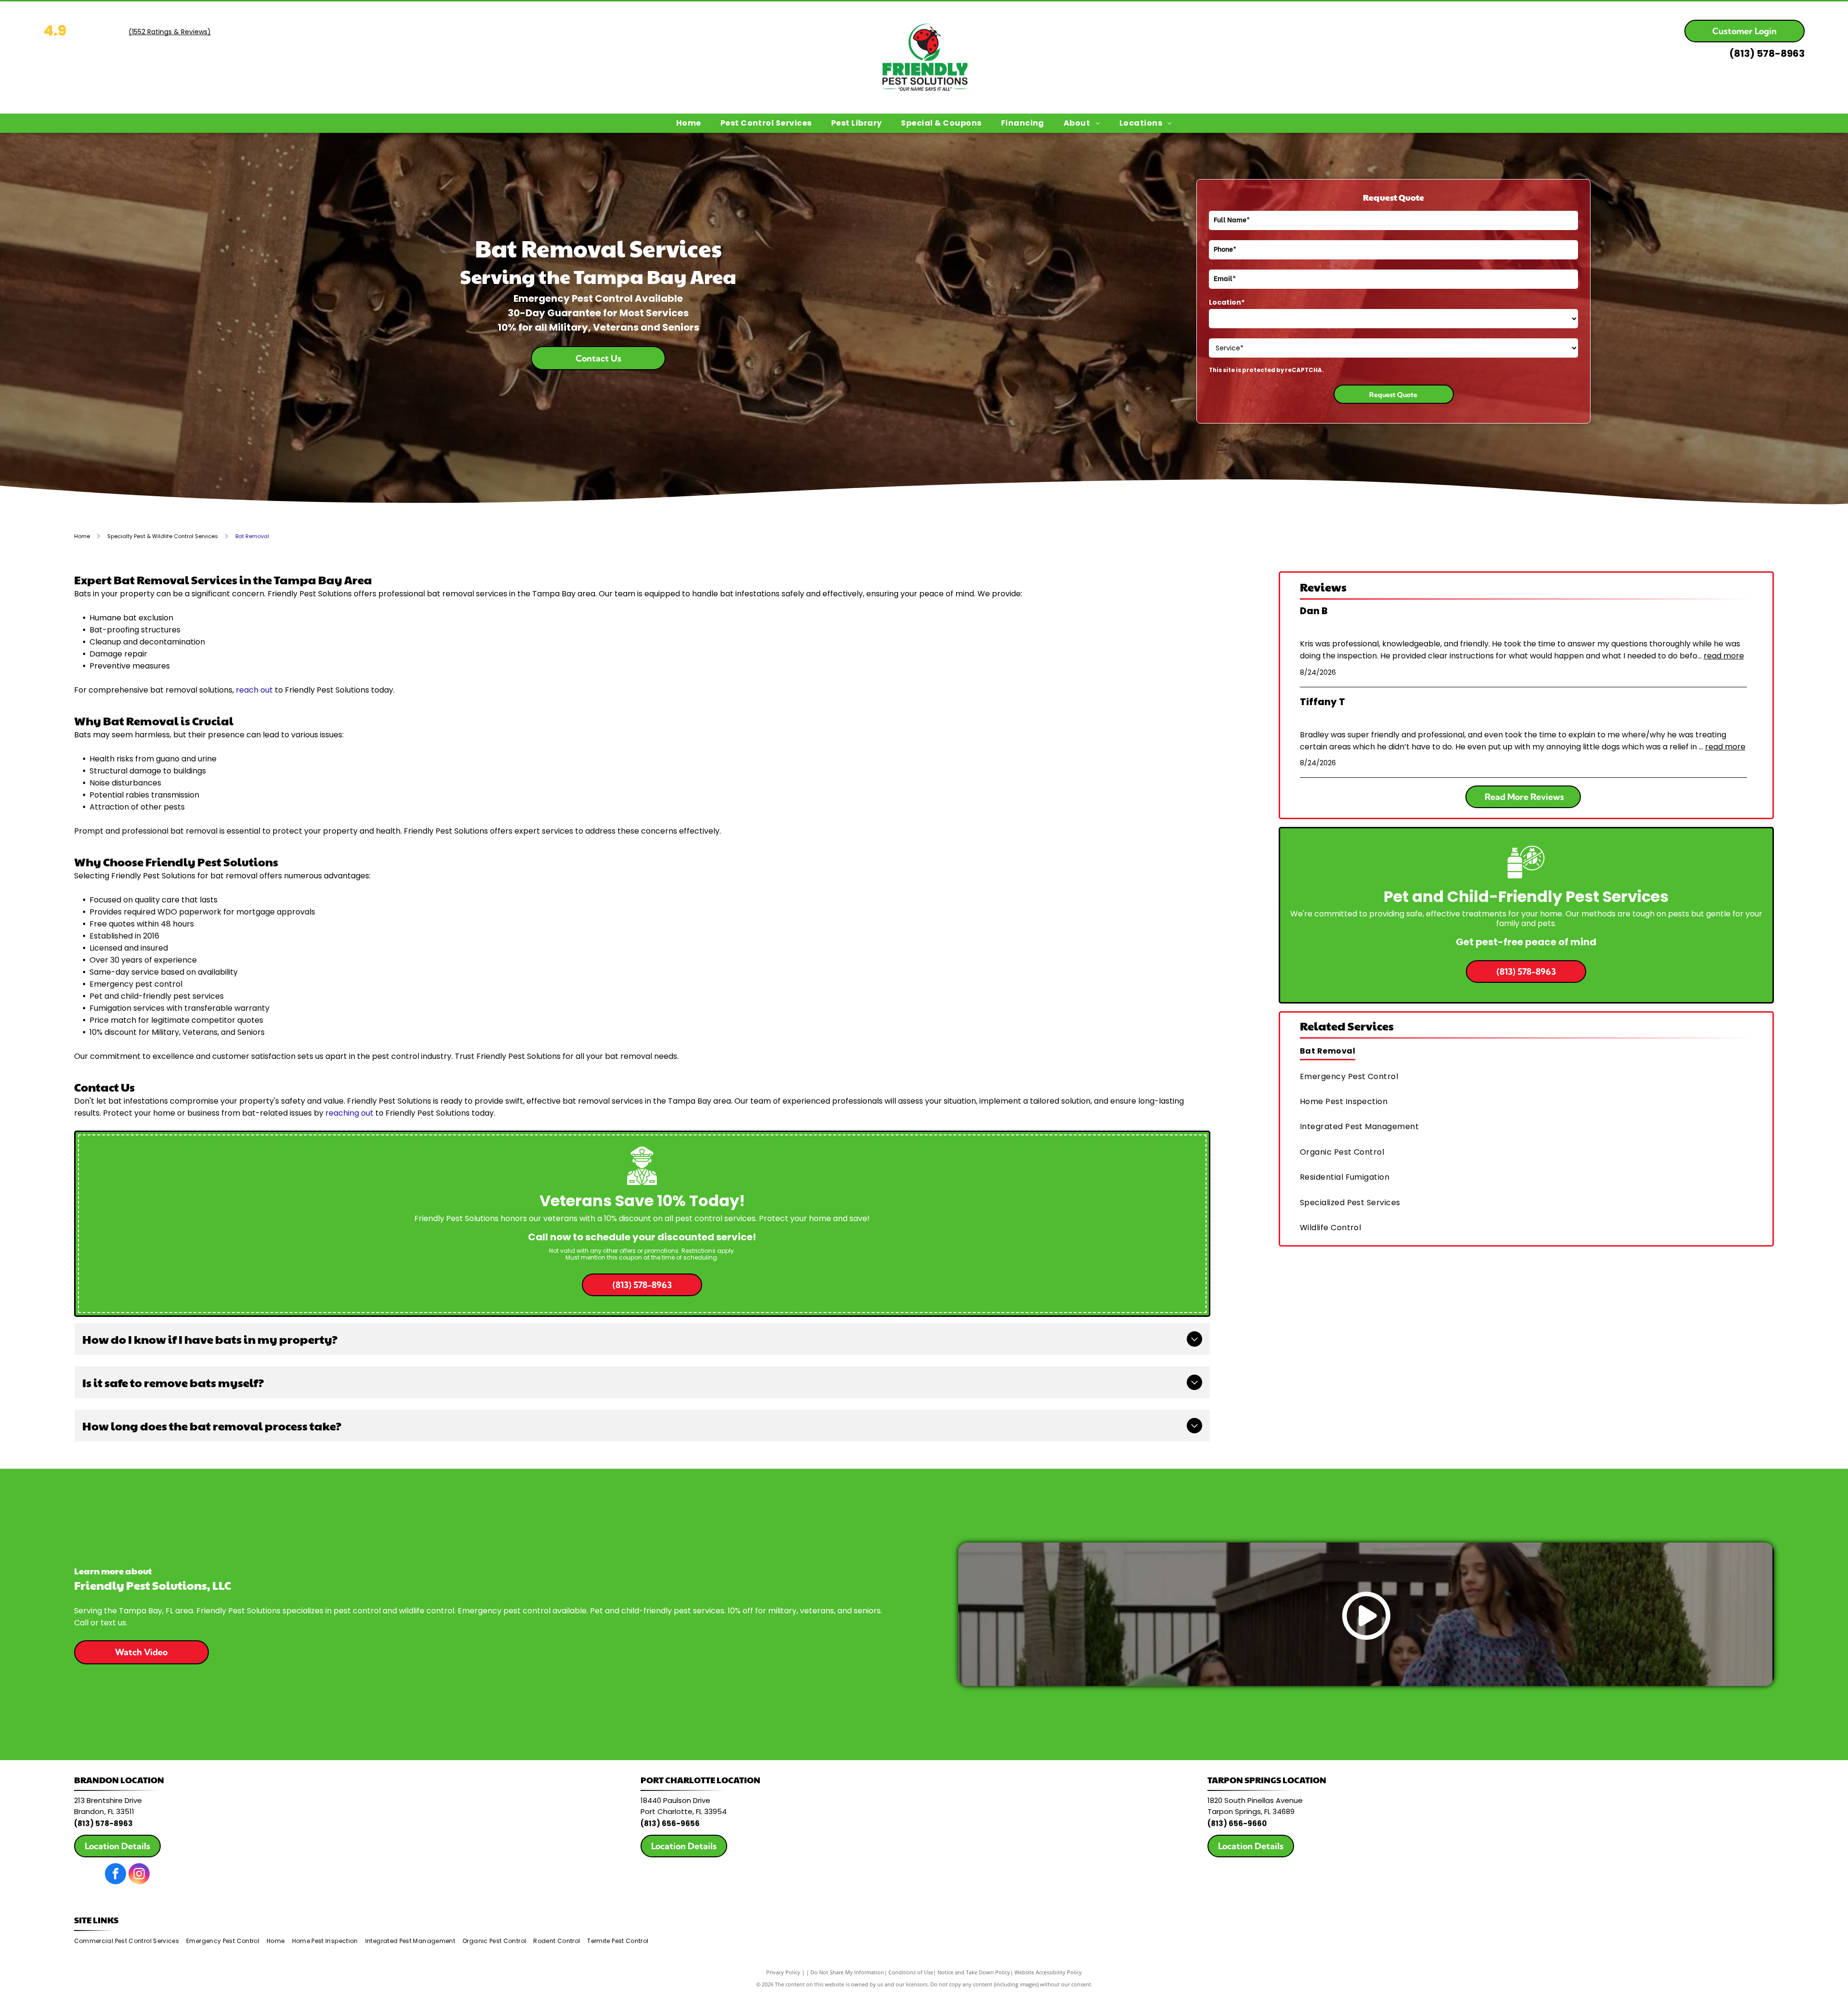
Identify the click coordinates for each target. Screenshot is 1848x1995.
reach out (254, 690)
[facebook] (115, 1875)
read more (1724, 656)
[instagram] (139, 1875)
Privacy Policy (783, 1972)
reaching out (349, 1113)
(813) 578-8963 (1767, 53)
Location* (1227, 302)
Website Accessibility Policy (1048, 1972)
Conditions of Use (911, 1972)
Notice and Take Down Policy (974, 1972)
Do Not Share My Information (847, 1972)
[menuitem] (689, 123)
